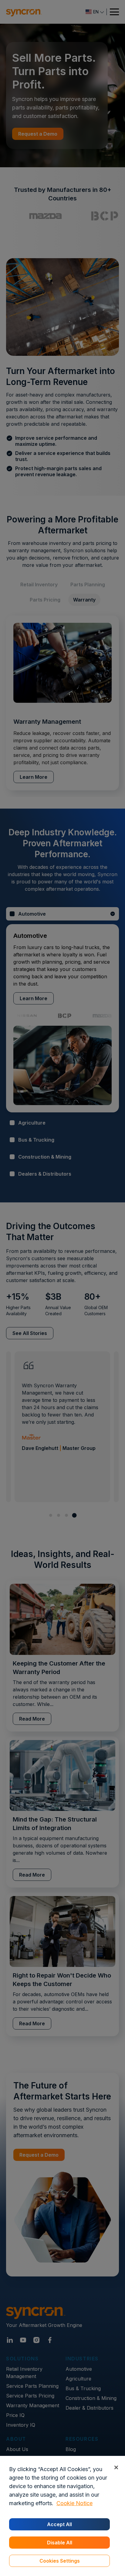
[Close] (116, 2467)
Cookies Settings (60, 2561)
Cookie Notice (74, 2503)
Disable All (60, 2543)
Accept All (59, 2524)
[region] (62, 2516)
